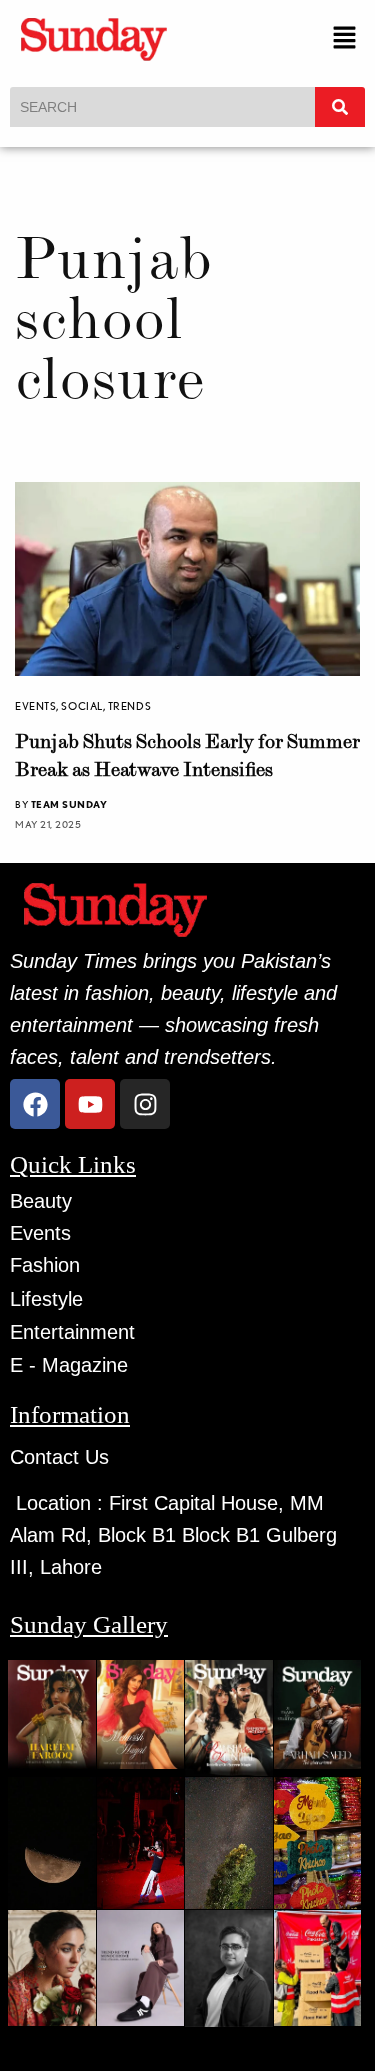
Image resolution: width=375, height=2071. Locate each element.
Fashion (45, 1265)
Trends (129, 706)
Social (81, 706)
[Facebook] (35, 1104)
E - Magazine (69, 1365)
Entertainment (72, 1332)
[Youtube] (90, 1104)
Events (35, 706)
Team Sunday (69, 804)
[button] (345, 38)
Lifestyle (46, 1299)
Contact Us (59, 1457)
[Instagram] (145, 1104)
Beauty (41, 1201)
